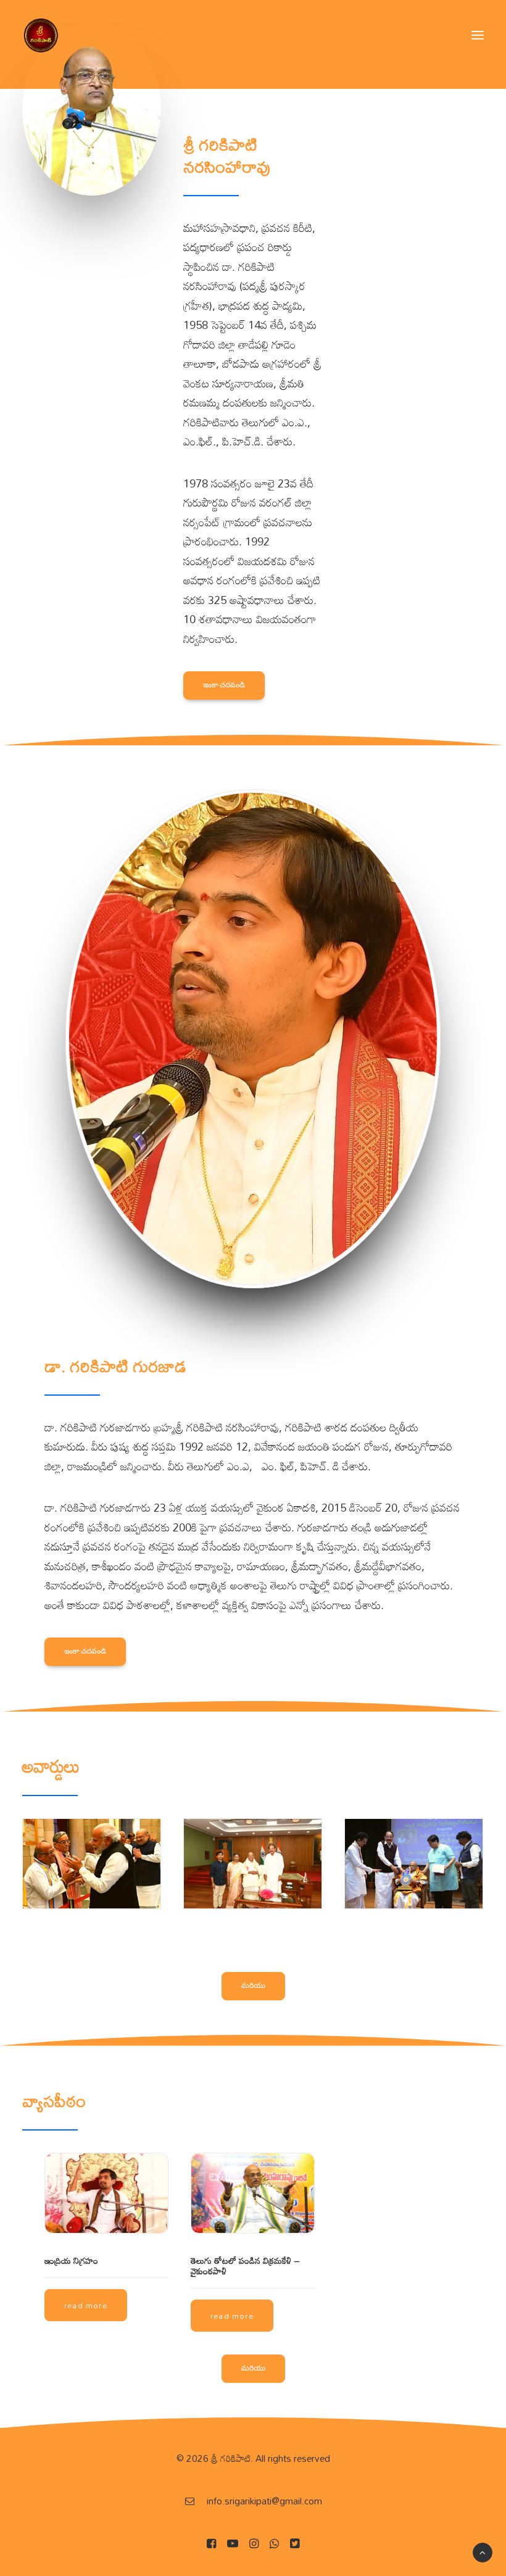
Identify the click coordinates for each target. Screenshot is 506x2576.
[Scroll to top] (483, 2551)
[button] (478, 35)
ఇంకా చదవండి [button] (224, 685)
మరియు (253, 1985)
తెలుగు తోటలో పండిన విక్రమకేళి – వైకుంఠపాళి (245, 2266)
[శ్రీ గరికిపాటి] (41, 35)
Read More (86, 2305)
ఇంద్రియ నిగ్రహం (71, 2260)
